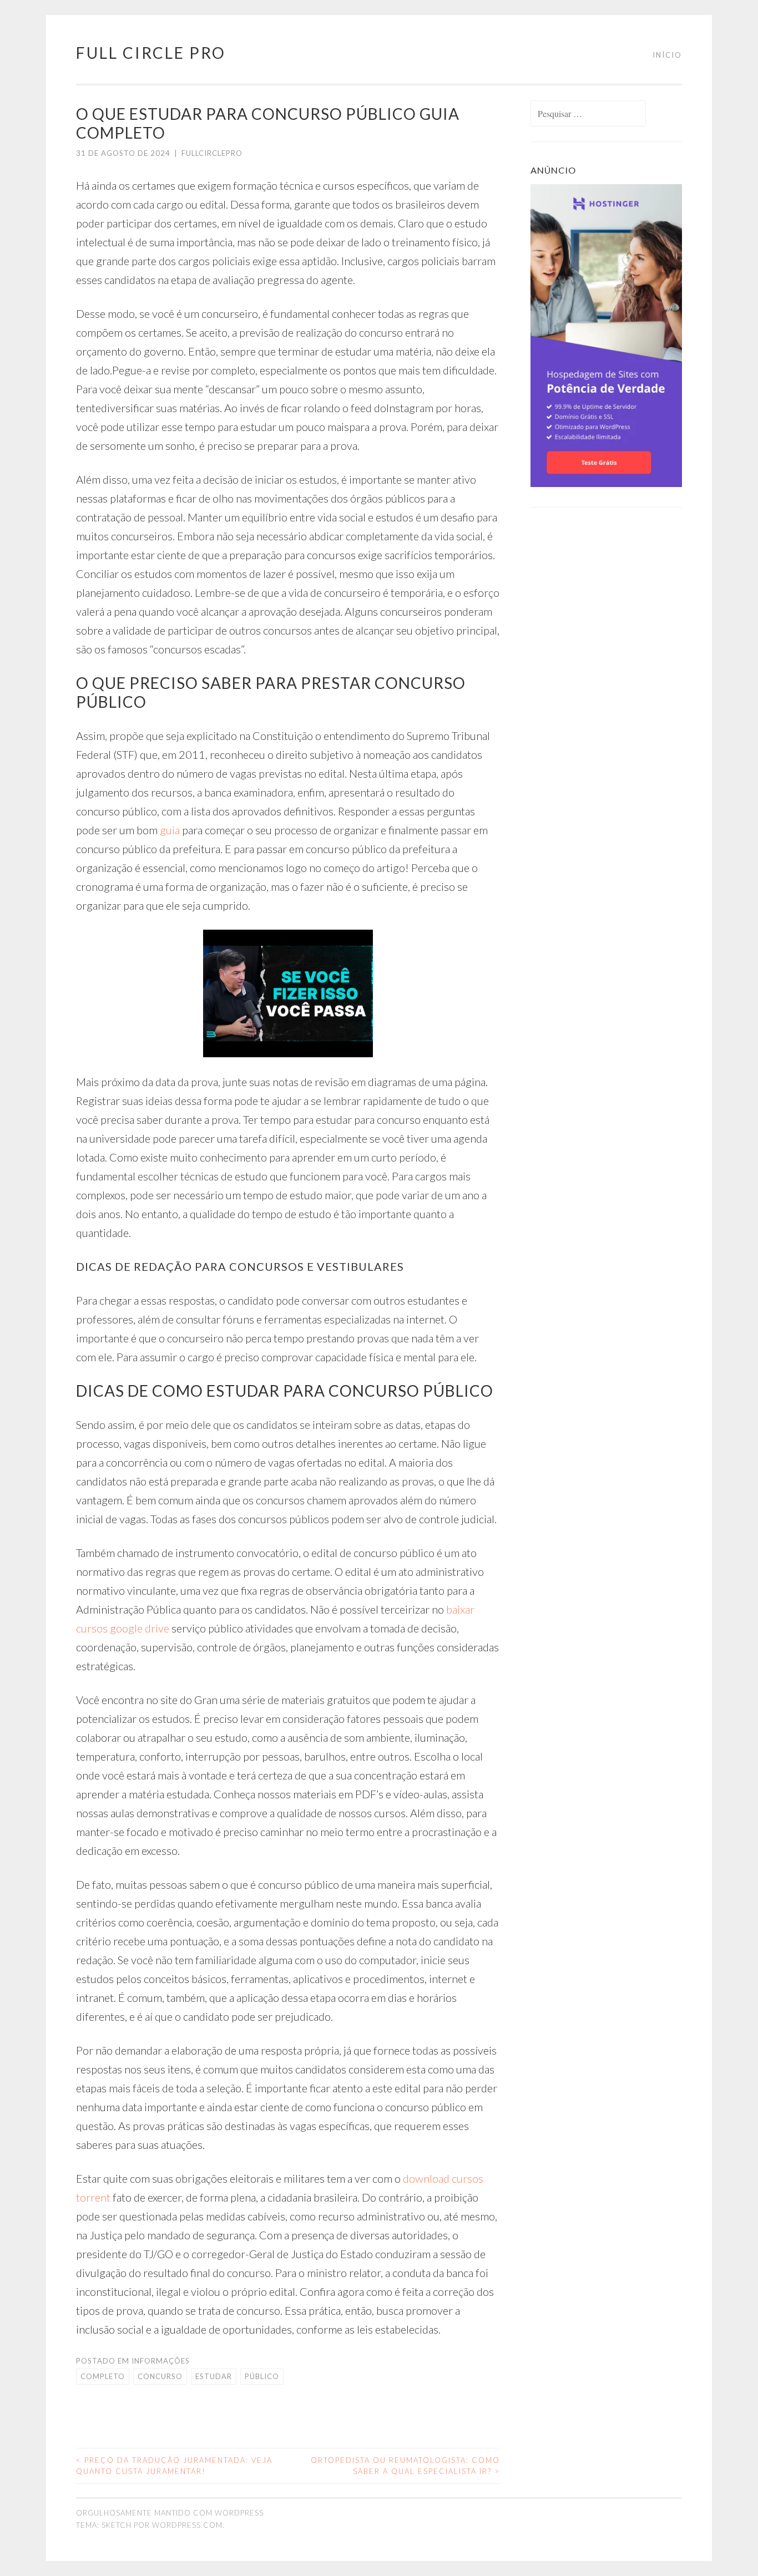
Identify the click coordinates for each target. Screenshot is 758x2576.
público (262, 2376)
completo (103, 2376)
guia (170, 830)
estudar (214, 2376)
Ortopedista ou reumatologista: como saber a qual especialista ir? (405, 2466)
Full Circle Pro (151, 53)
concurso (160, 2376)
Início (667, 55)
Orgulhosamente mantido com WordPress (170, 2513)
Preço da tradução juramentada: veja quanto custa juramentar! (174, 2466)
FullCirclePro (212, 153)
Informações (161, 2361)
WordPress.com (187, 2525)
